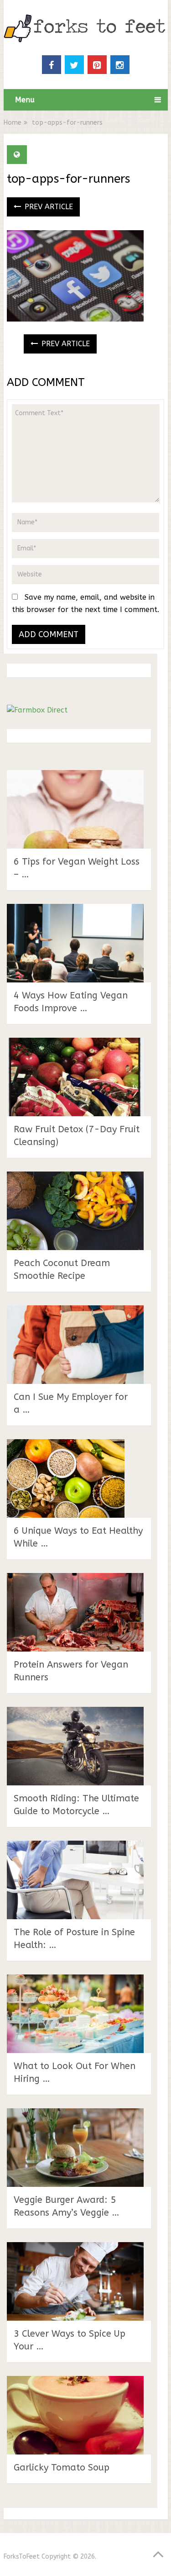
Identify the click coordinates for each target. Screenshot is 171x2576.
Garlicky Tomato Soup (62, 2468)
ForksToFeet (22, 2557)
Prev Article (48, 207)
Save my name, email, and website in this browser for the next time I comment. (85, 603)
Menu (25, 100)
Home (13, 123)
